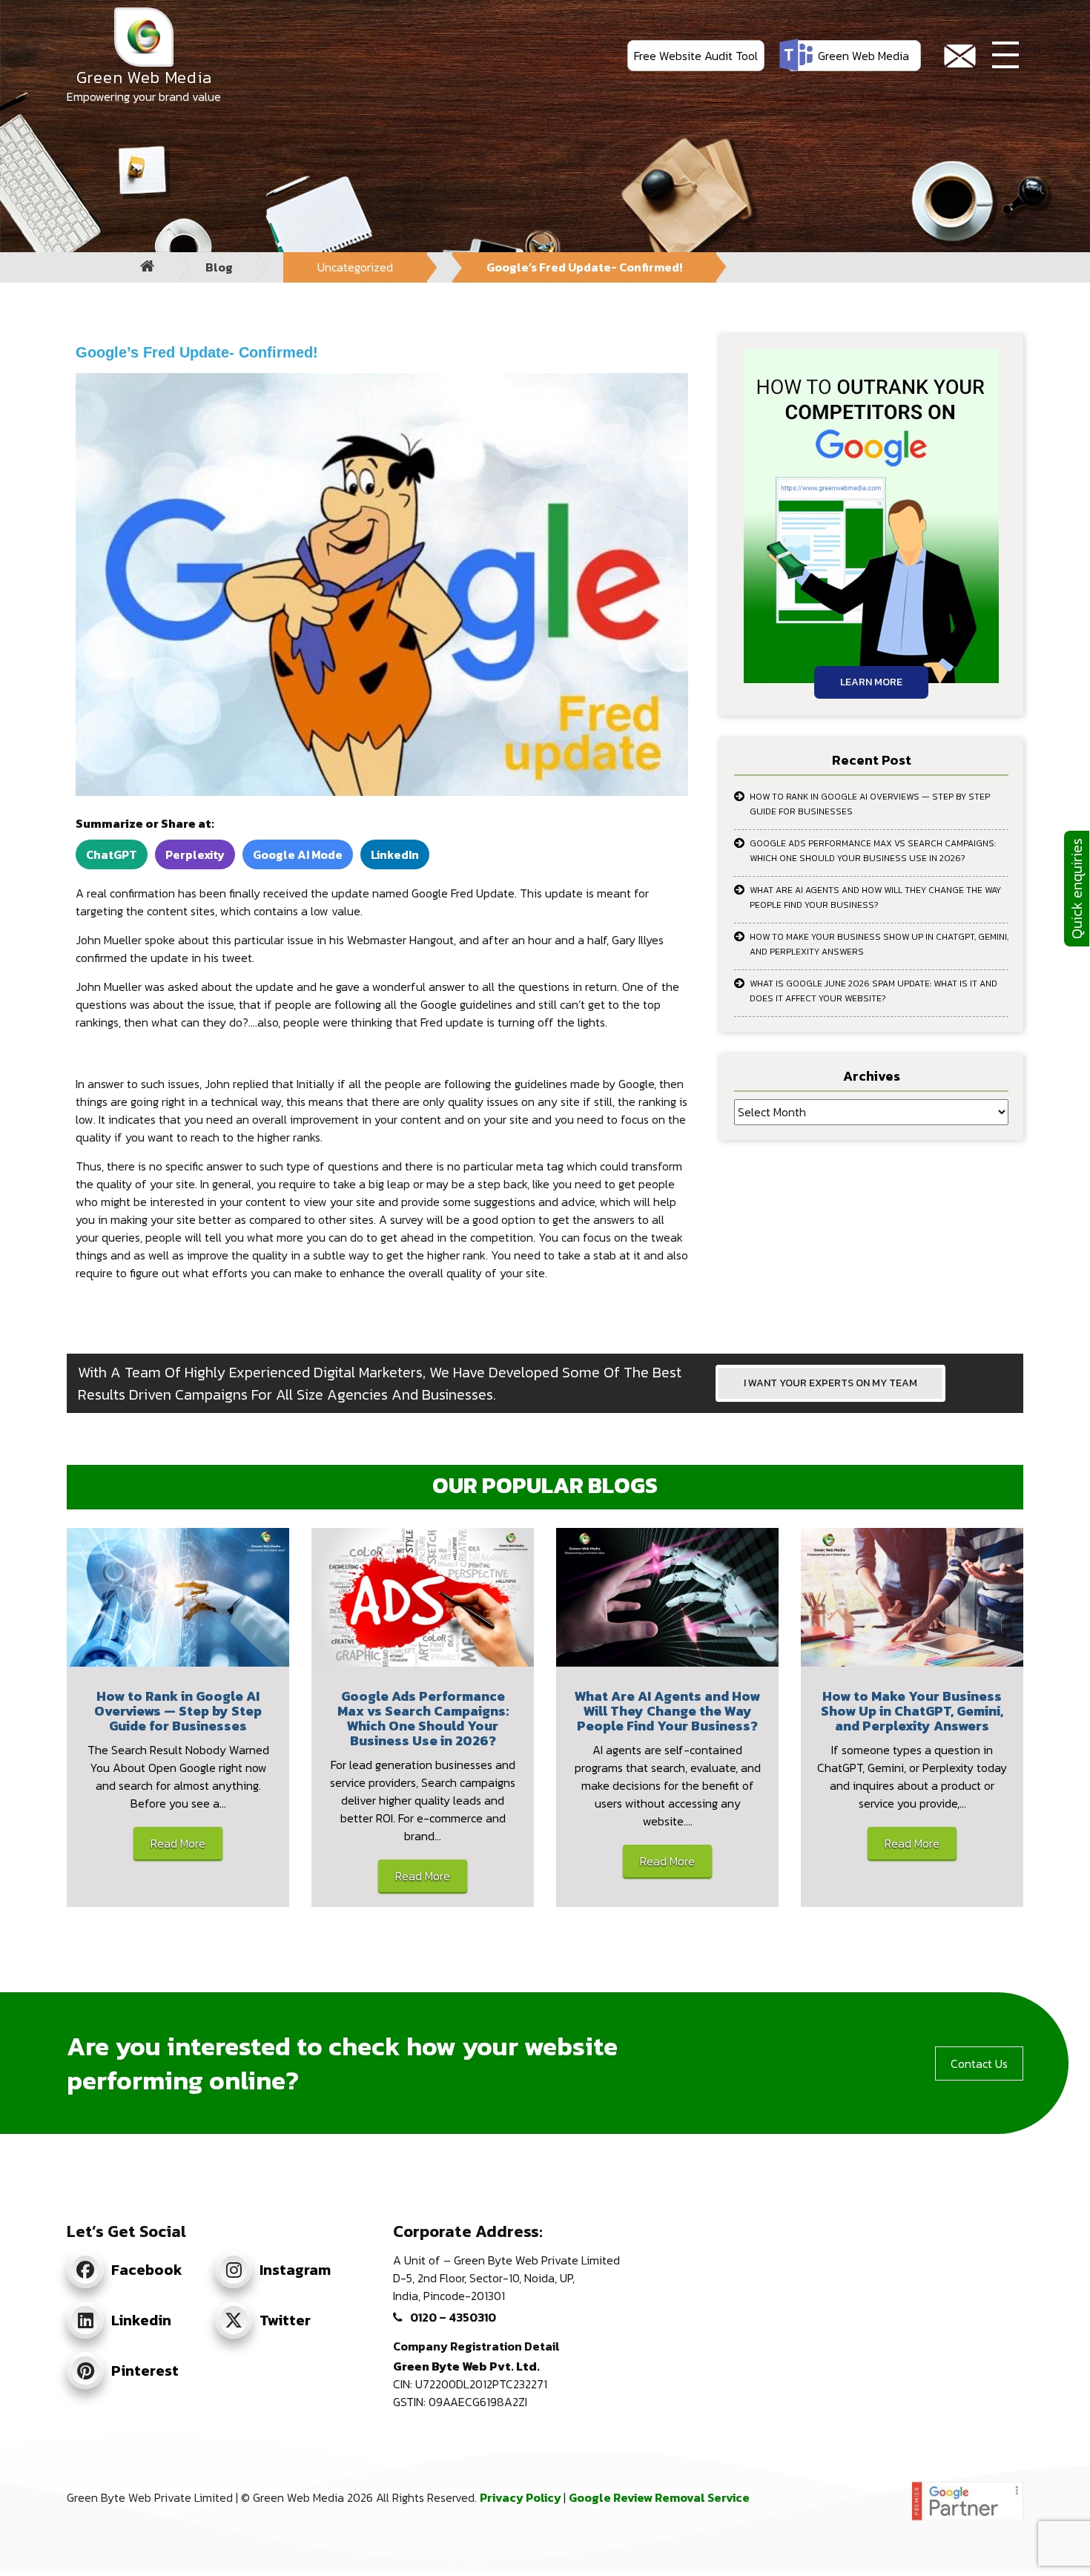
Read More (178, 1843)
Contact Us (979, 2063)
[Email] (960, 56)
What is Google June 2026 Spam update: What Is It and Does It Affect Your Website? (873, 991)
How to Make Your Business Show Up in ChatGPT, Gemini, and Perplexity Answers (879, 944)
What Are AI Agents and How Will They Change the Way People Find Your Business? (875, 897)
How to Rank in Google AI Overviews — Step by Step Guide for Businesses (870, 804)
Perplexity (195, 854)
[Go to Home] (148, 267)
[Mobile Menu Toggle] (1005, 56)
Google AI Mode (298, 854)
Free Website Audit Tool (696, 56)
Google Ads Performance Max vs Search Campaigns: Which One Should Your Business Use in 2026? (873, 851)
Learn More (871, 682)
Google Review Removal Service (659, 2497)
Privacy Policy (522, 2497)
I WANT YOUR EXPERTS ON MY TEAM (830, 1383)
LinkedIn (395, 854)
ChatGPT (112, 854)
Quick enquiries (1077, 889)
